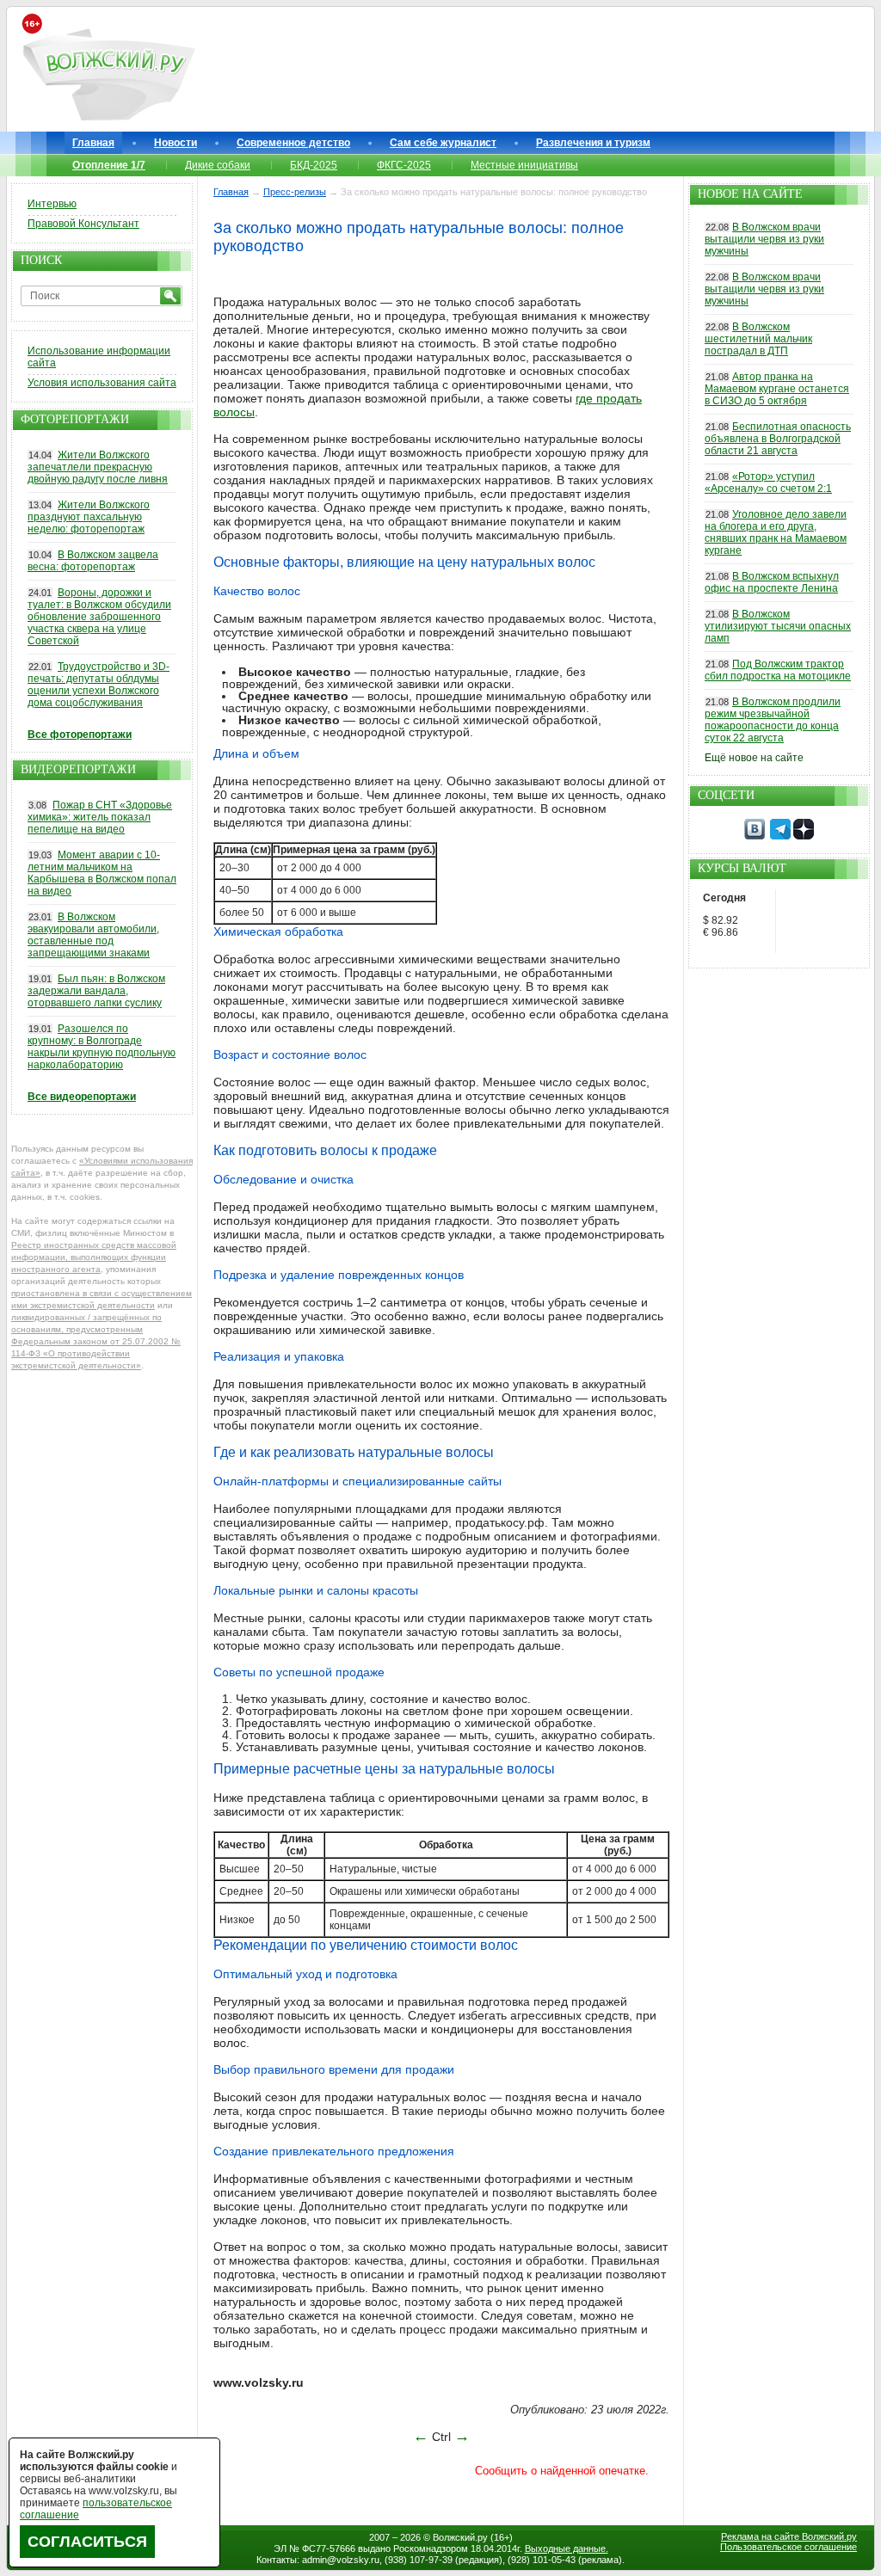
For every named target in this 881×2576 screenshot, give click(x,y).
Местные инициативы (524, 165)
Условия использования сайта (102, 383)
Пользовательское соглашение (789, 2547)
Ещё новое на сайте (754, 758)
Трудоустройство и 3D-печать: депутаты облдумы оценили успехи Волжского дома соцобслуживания (99, 685)
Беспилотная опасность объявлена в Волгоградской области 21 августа (778, 439)
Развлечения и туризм (593, 143)
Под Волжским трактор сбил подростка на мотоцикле (778, 670)
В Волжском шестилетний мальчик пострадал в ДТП (758, 339)
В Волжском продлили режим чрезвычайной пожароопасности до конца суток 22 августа (773, 720)
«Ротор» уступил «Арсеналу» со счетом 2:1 (768, 483)
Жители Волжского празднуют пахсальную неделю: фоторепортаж (89, 517)
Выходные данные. (567, 2548)
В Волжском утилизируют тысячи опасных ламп (778, 626)
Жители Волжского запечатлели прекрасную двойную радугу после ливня (98, 467)
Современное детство (293, 143)
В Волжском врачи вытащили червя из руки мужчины (764, 239)
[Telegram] (780, 836)
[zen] (804, 836)
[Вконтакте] (755, 836)
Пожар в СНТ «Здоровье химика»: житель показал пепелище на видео (100, 817)
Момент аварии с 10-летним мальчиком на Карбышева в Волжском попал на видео (102, 873)
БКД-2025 (314, 165)
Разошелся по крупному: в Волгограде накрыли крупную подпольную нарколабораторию (102, 1047)
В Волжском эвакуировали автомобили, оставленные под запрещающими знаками (93, 935)
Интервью (52, 204)
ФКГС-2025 (404, 165)
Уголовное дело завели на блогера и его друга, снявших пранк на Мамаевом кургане (776, 532)
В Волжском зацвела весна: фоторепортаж (93, 561)
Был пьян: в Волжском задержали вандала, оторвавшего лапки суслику (96, 991)
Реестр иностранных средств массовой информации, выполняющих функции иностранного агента (94, 1257)
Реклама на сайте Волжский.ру (789, 2536)
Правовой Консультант (83, 224)
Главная (93, 143)
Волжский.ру (460, 2537)
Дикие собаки (218, 165)
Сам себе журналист (443, 143)
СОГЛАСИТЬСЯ (87, 2542)
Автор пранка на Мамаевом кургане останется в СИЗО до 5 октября (777, 389)
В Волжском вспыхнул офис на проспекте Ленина (772, 582)
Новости (176, 143)
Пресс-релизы (295, 192)
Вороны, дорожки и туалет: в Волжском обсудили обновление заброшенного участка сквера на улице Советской (99, 617)
